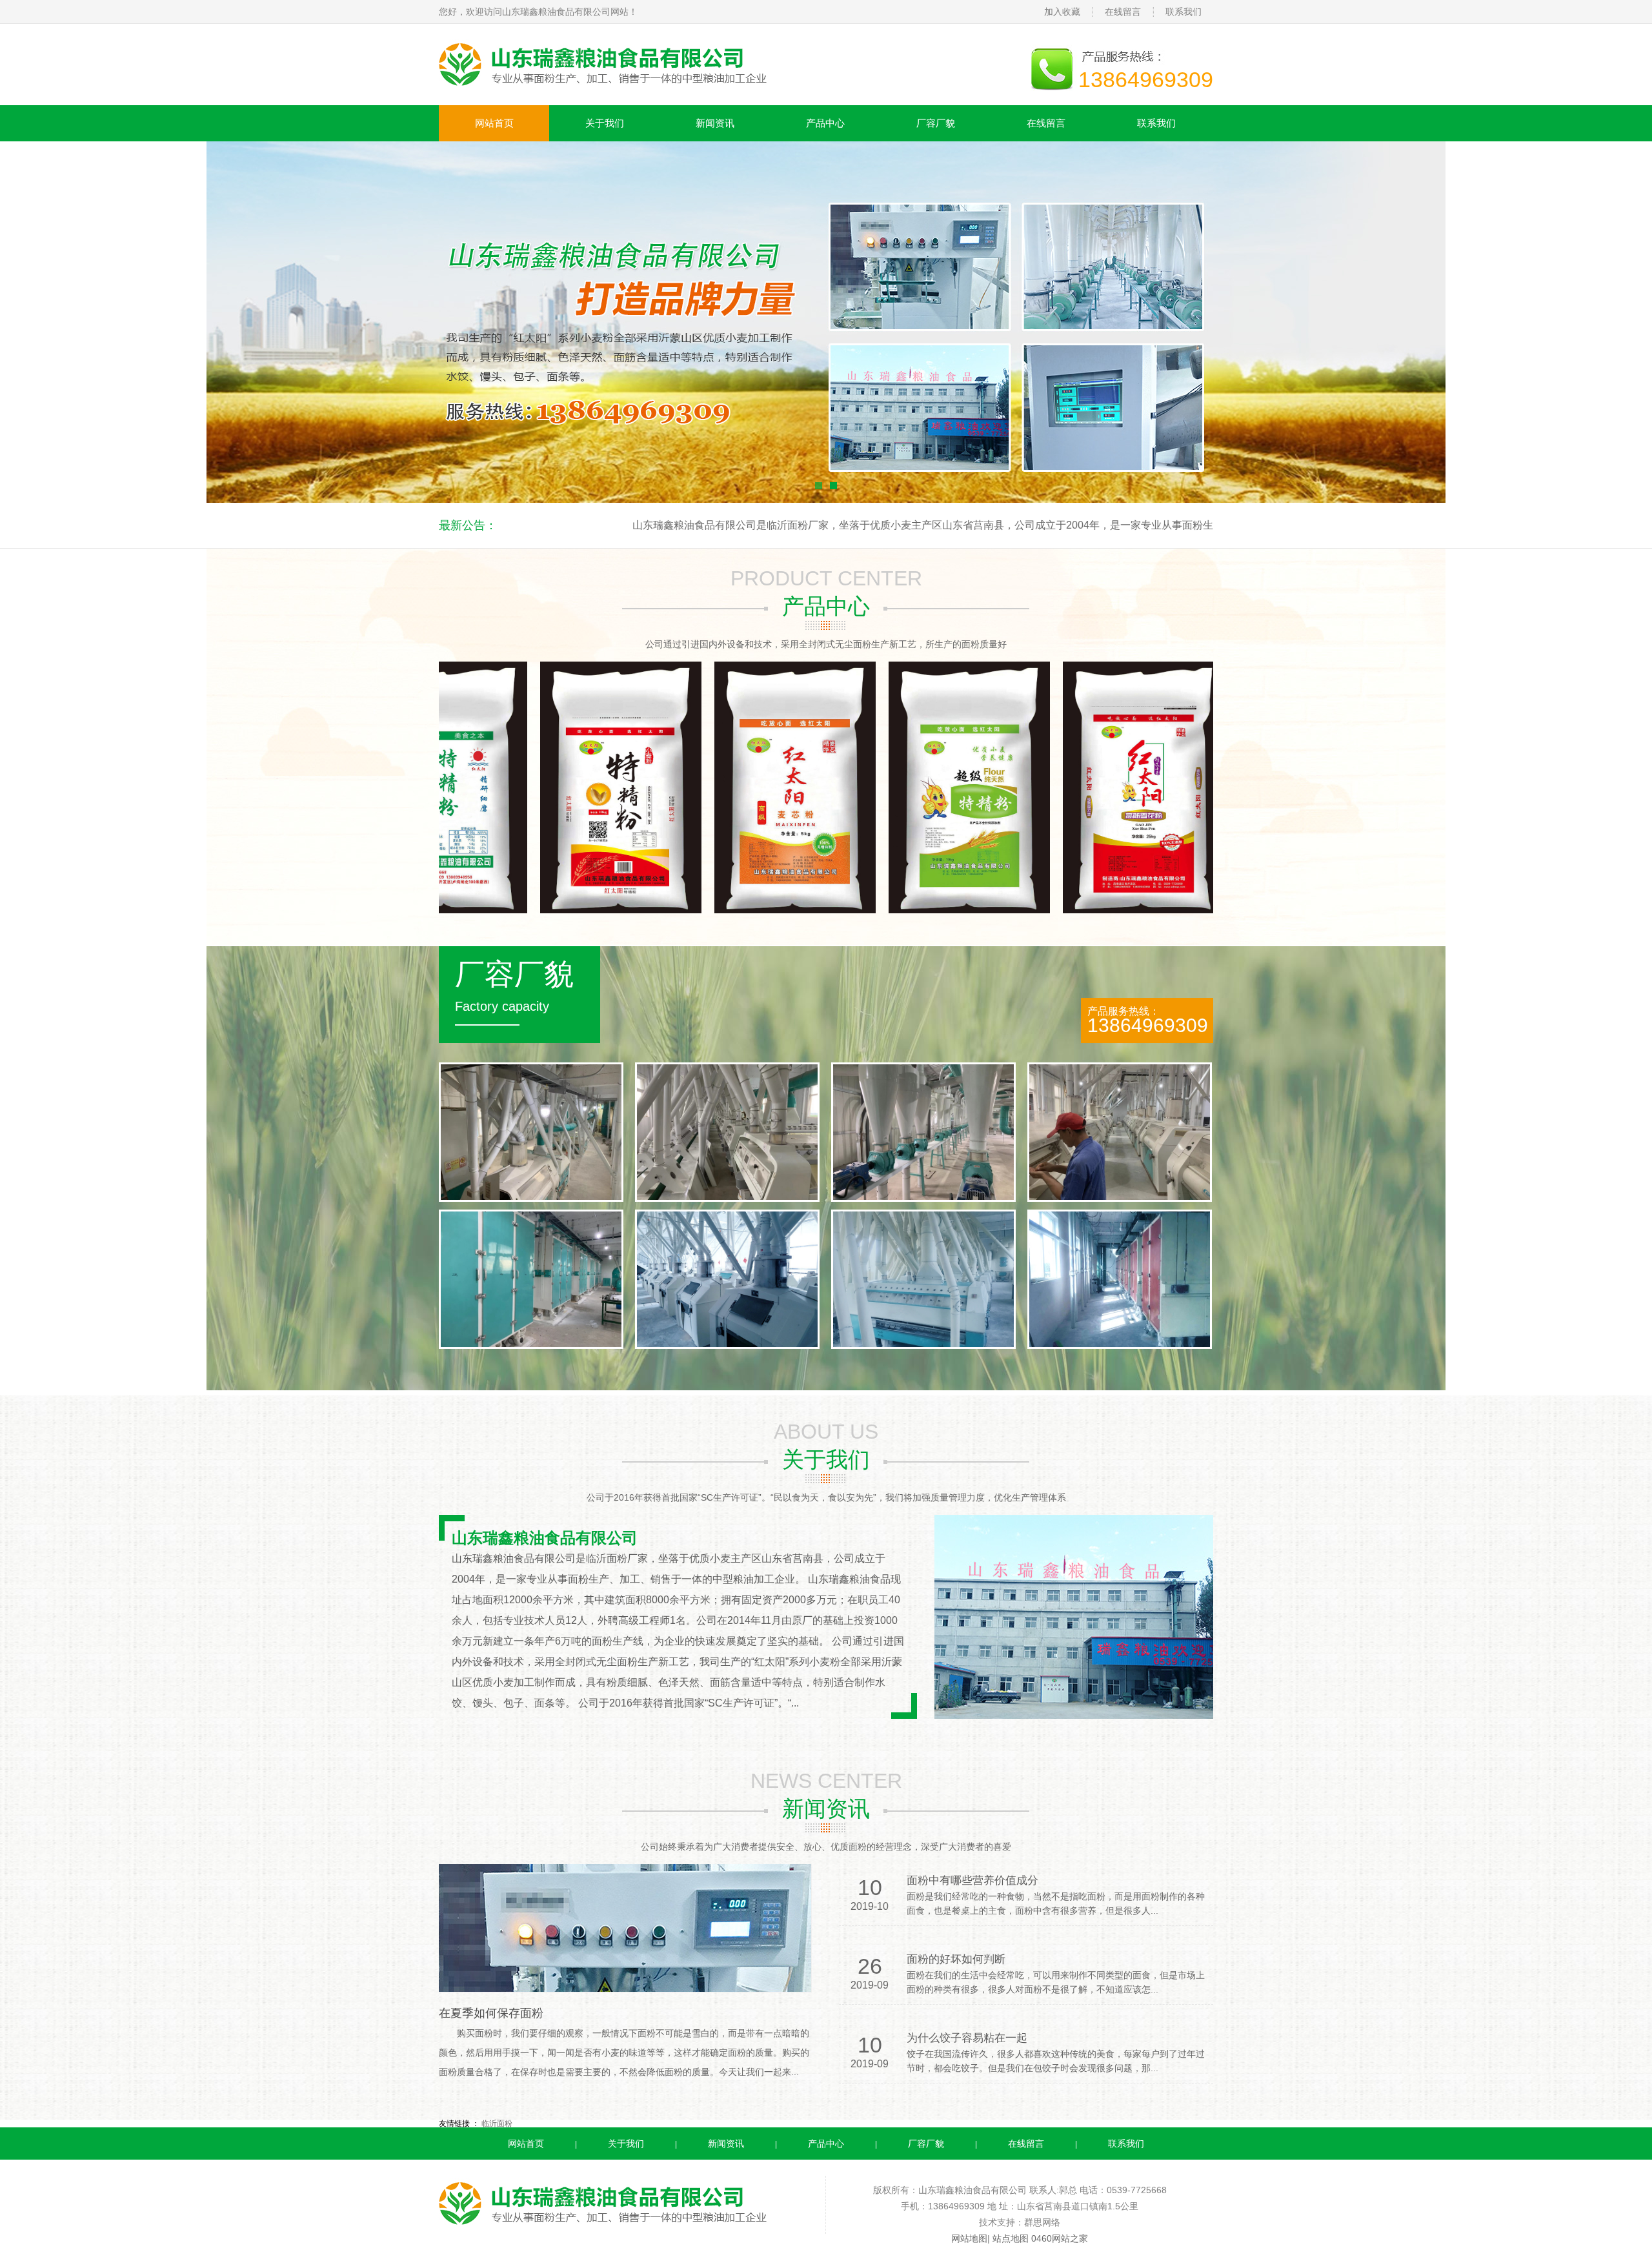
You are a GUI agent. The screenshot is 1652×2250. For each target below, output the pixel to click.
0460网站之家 (1060, 2238)
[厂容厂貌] (727, 1346)
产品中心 (825, 123)
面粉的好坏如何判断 (956, 1959)
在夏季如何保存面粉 (491, 2013)
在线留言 (1123, 12)
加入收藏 (1062, 12)
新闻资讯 (715, 123)
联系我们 (1184, 12)
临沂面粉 (497, 2123)
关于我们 (605, 123)
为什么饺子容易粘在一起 (967, 2038)
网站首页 (494, 123)
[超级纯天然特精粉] (822, 911)
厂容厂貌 (936, 123)
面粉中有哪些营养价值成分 (972, 1880)
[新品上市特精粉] (1171, 911)
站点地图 (1011, 2238)
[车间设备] (531, 1199)
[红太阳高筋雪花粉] (996, 911)
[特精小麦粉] (474, 911)
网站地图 (969, 2238)
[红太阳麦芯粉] (648, 911)
